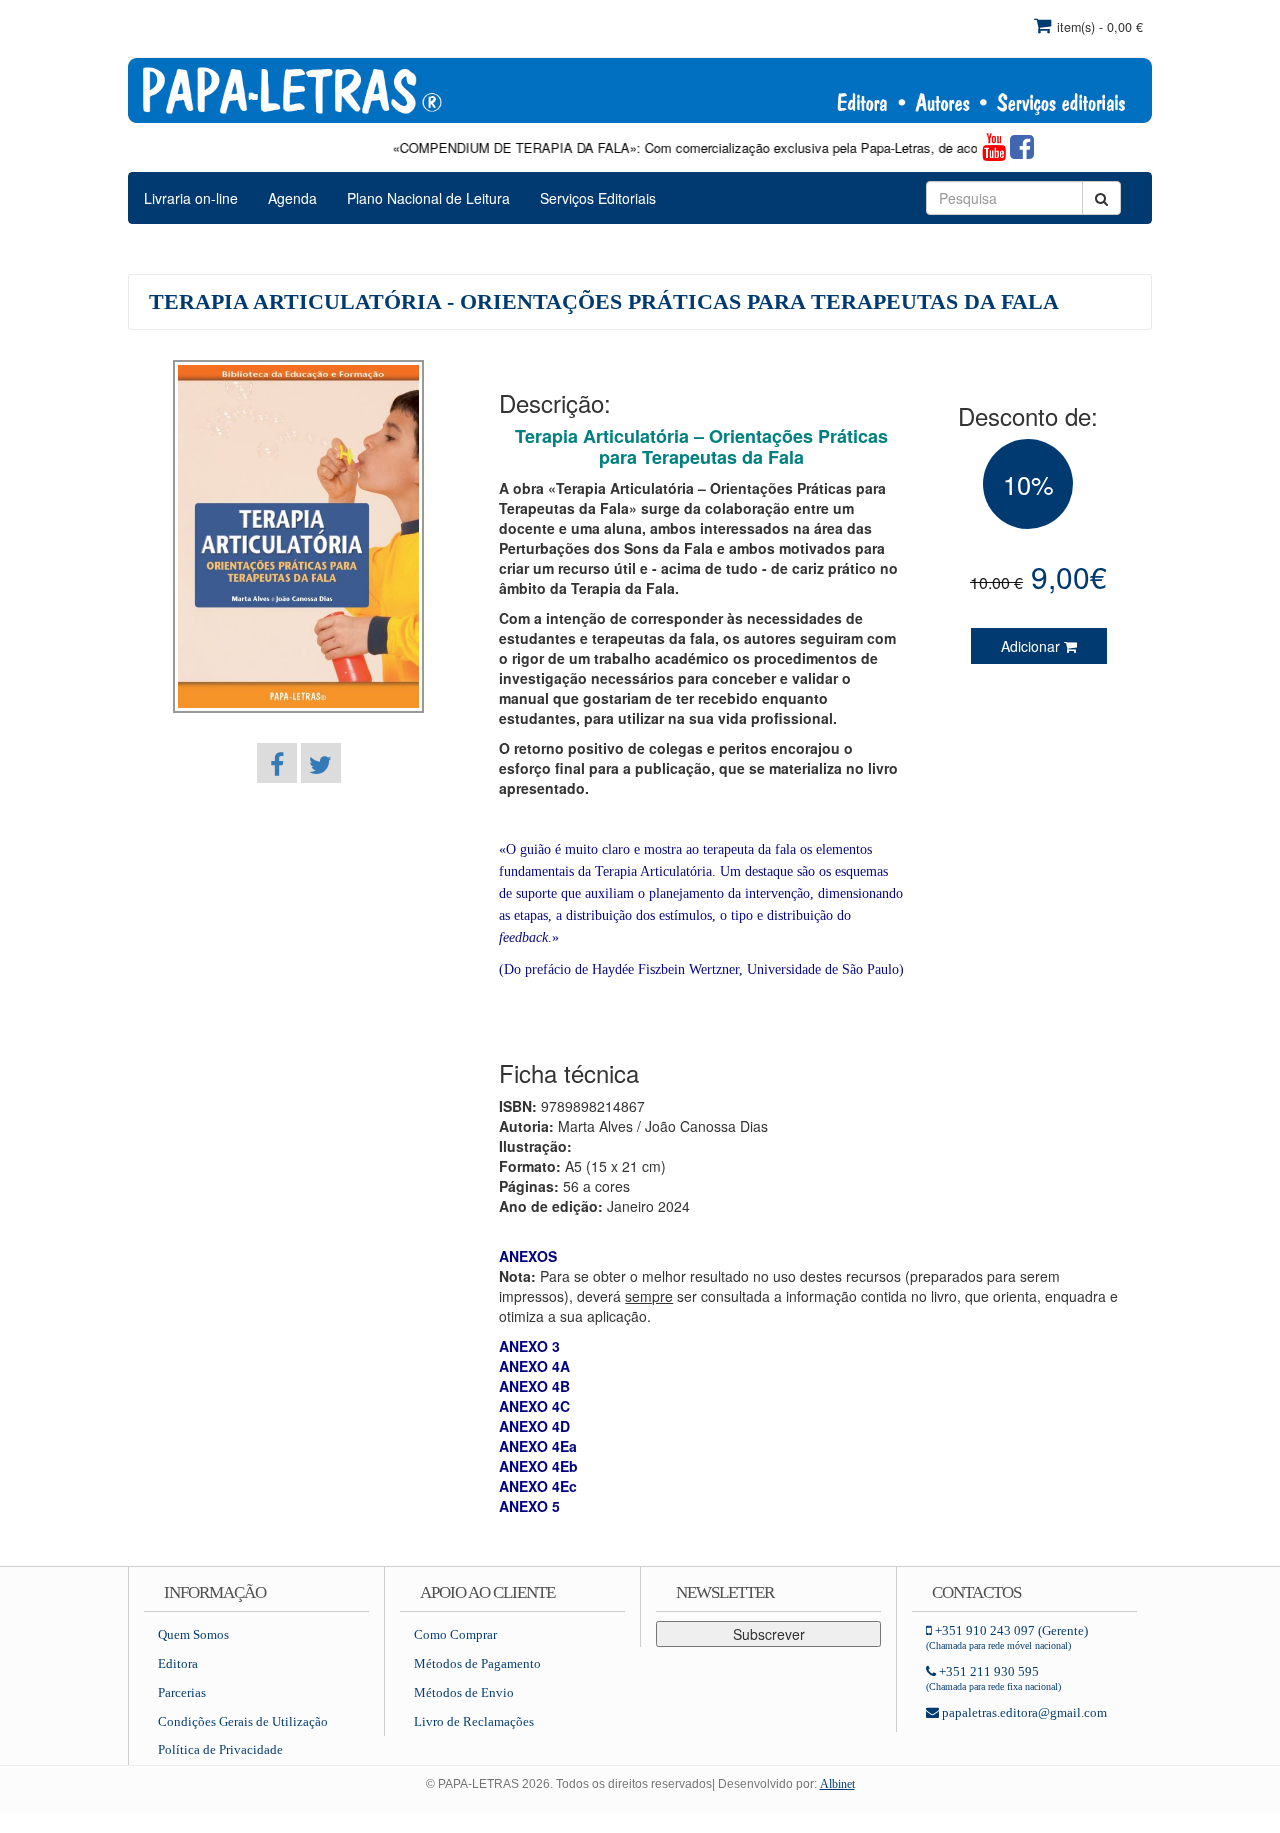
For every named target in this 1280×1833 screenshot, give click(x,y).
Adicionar (1032, 646)
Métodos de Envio (464, 1692)
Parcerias (182, 1692)
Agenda (292, 198)
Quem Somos (193, 1634)
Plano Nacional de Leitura (428, 198)
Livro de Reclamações (474, 1721)
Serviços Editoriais (598, 198)
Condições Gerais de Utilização (243, 1721)
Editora (178, 1663)
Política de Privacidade (220, 1749)
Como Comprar (455, 1634)
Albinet (837, 1784)
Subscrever (769, 1634)
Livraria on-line (191, 198)
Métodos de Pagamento (477, 1663)
